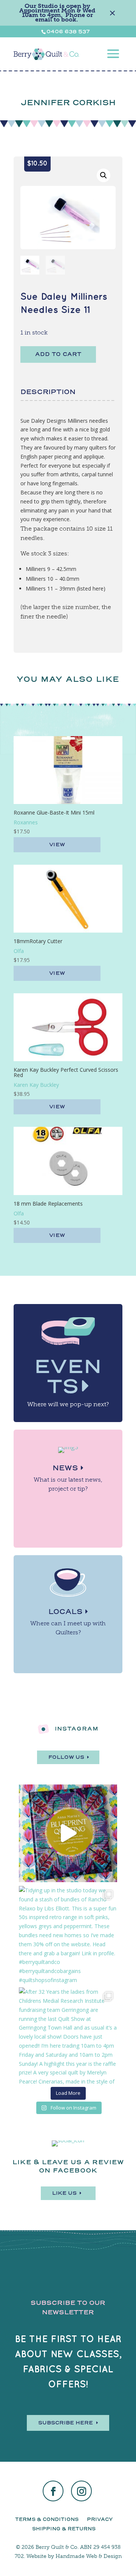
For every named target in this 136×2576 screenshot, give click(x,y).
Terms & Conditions (47, 2519)
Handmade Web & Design (89, 2556)
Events (68, 1376)
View (57, 845)
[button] (104, 175)
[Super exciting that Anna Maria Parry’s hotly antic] (68, 1833)
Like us (64, 2193)
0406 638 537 (68, 31)
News (65, 1468)
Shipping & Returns (64, 2529)
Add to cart (58, 354)
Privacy (100, 2519)
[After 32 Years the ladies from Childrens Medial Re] (68, 2036)
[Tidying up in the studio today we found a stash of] (68, 1935)
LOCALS (65, 1612)
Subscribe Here (66, 2423)
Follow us (66, 1757)
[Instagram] (82, 2492)
